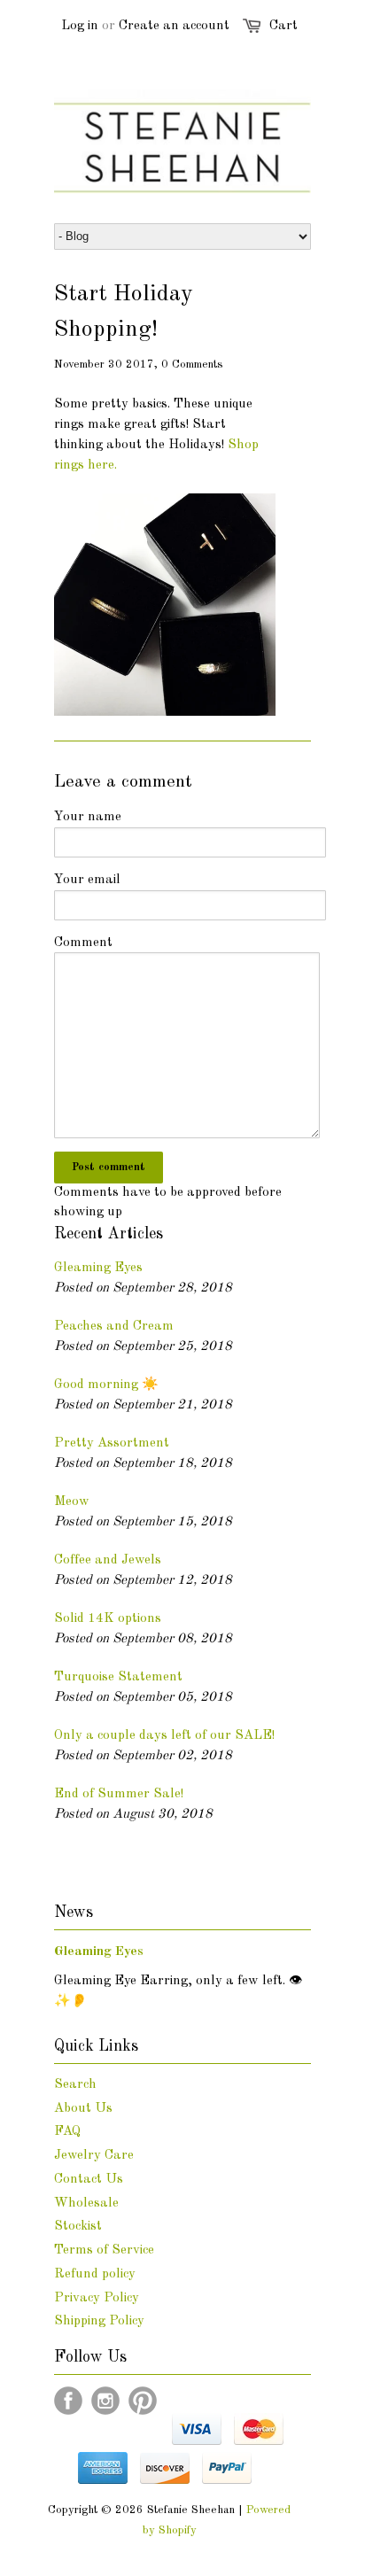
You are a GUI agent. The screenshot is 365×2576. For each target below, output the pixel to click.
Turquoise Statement (118, 1677)
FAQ (67, 2132)
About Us (83, 2109)
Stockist (78, 2227)
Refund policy (95, 2274)
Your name (88, 817)
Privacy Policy (97, 2298)
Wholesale (86, 2204)
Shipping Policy (99, 2321)
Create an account (174, 26)
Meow (72, 1502)
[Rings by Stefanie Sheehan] (165, 713)
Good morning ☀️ (106, 1385)
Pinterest (143, 2401)
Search (75, 2085)
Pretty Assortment (112, 1443)
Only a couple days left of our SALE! (164, 1736)
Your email (87, 880)
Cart (283, 26)
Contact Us (89, 2180)
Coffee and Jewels (108, 1560)
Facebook (68, 2401)
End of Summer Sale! (119, 1794)
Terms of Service (104, 2250)
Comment (83, 943)
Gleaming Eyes (98, 1268)
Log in (80, 26)
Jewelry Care (94, 2156)
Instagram (105, 2401)
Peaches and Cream (114, 1327)
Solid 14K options (108, 1619)
